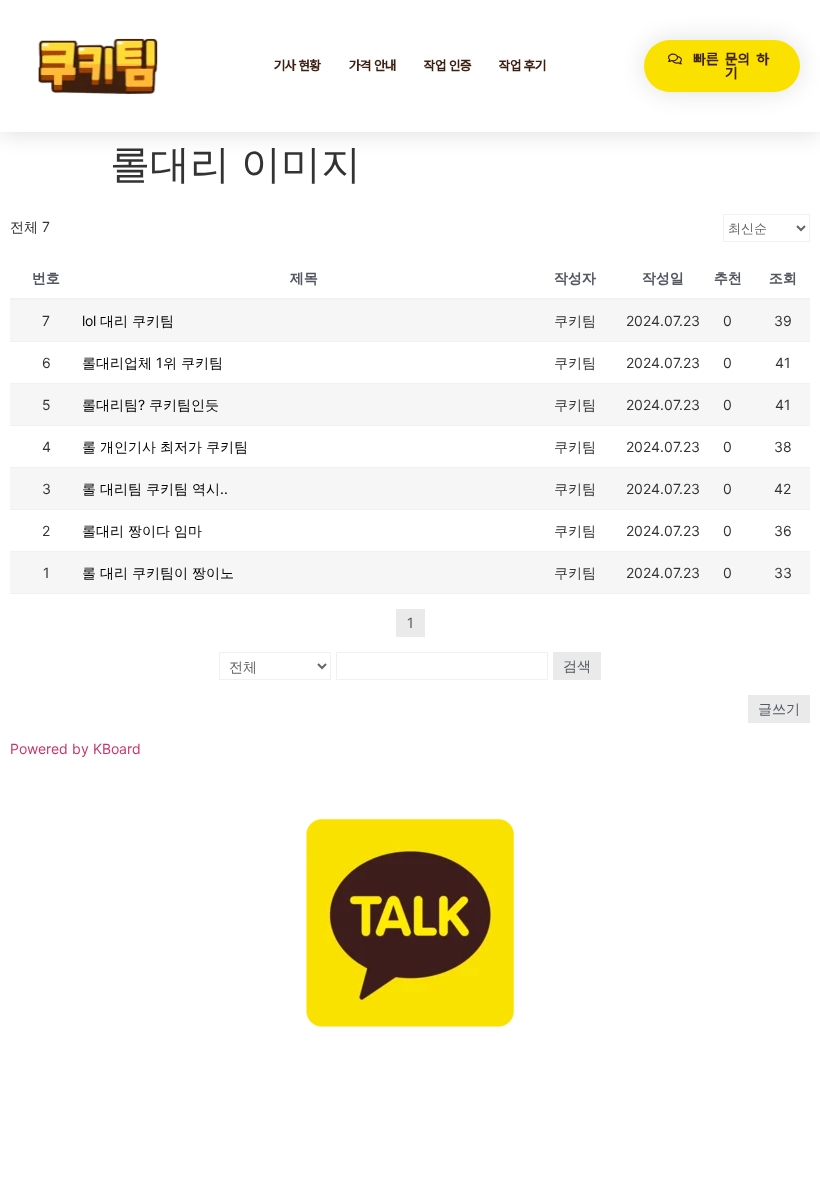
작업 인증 (447, 65)
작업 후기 (522, 65)
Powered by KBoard (75, 748)
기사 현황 (297, 65)
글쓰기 (779, 708)
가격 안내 (372, 65)
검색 (577, 665)
